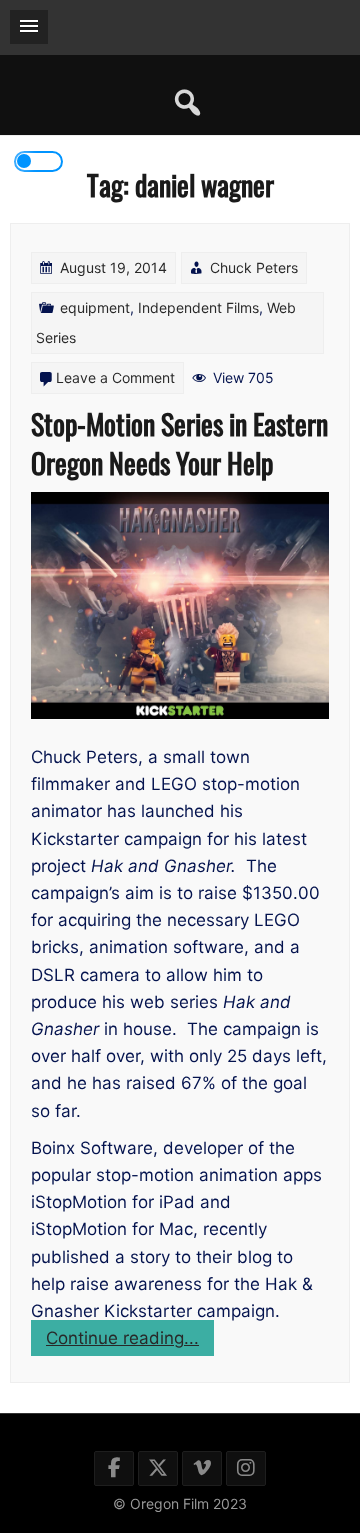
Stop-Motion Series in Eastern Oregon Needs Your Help (179, 443)
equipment (95, 307)
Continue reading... (130, 1341)
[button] (29, 27)
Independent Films (198, 307)
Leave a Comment (115, 377)
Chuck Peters (254, 267)
